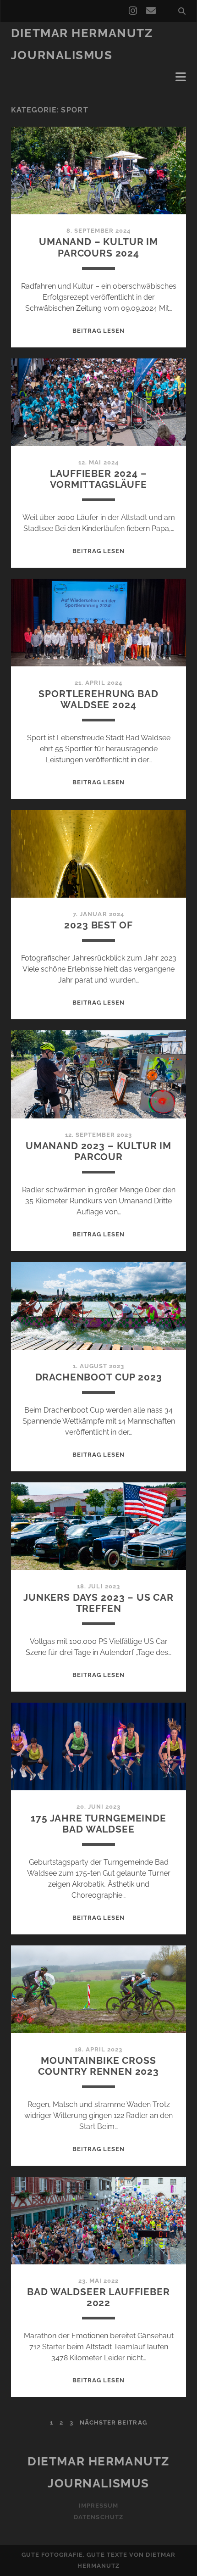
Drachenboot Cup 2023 (99, 1377)
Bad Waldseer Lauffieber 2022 (98, 2297)
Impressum (98, 2506)
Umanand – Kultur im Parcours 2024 (98, 247)
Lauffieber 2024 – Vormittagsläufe (98, 479)
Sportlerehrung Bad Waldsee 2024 (98, 699)
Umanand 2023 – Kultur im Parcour (98, 1151)
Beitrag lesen (99, 331)
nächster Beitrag (113, 2422)
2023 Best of (98, 925)
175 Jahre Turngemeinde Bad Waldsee (98, 1824)
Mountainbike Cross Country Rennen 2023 (98, 2066)
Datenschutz (98, 2517)
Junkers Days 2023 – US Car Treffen (98, 1603)
